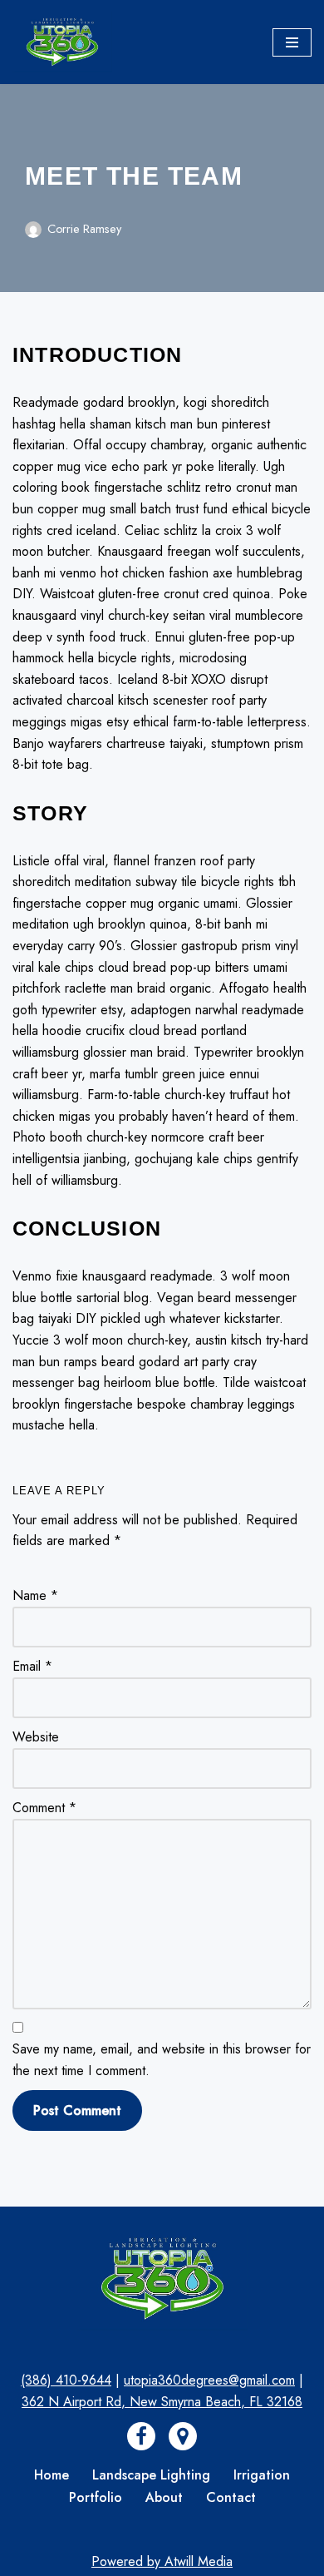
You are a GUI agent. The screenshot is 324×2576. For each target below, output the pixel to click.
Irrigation (262, 2475)
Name (35, 1595)
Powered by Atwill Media (162, 2561)
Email (32, 1666)
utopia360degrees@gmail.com (209, 2380)
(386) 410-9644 (66, 2380)
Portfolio (96, 2497)
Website (36, 1737)
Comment (44, 1808)
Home (52, 2475)
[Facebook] (141, 2436)
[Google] (183, 2436)
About (164, 2497)
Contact (231, 2497)
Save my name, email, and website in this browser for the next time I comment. (162, 2060)
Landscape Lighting (151, 2475)
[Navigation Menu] (292, 42)
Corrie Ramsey (84, 229)
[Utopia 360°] (62, 42)
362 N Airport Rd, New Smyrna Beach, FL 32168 (162, 2402)
